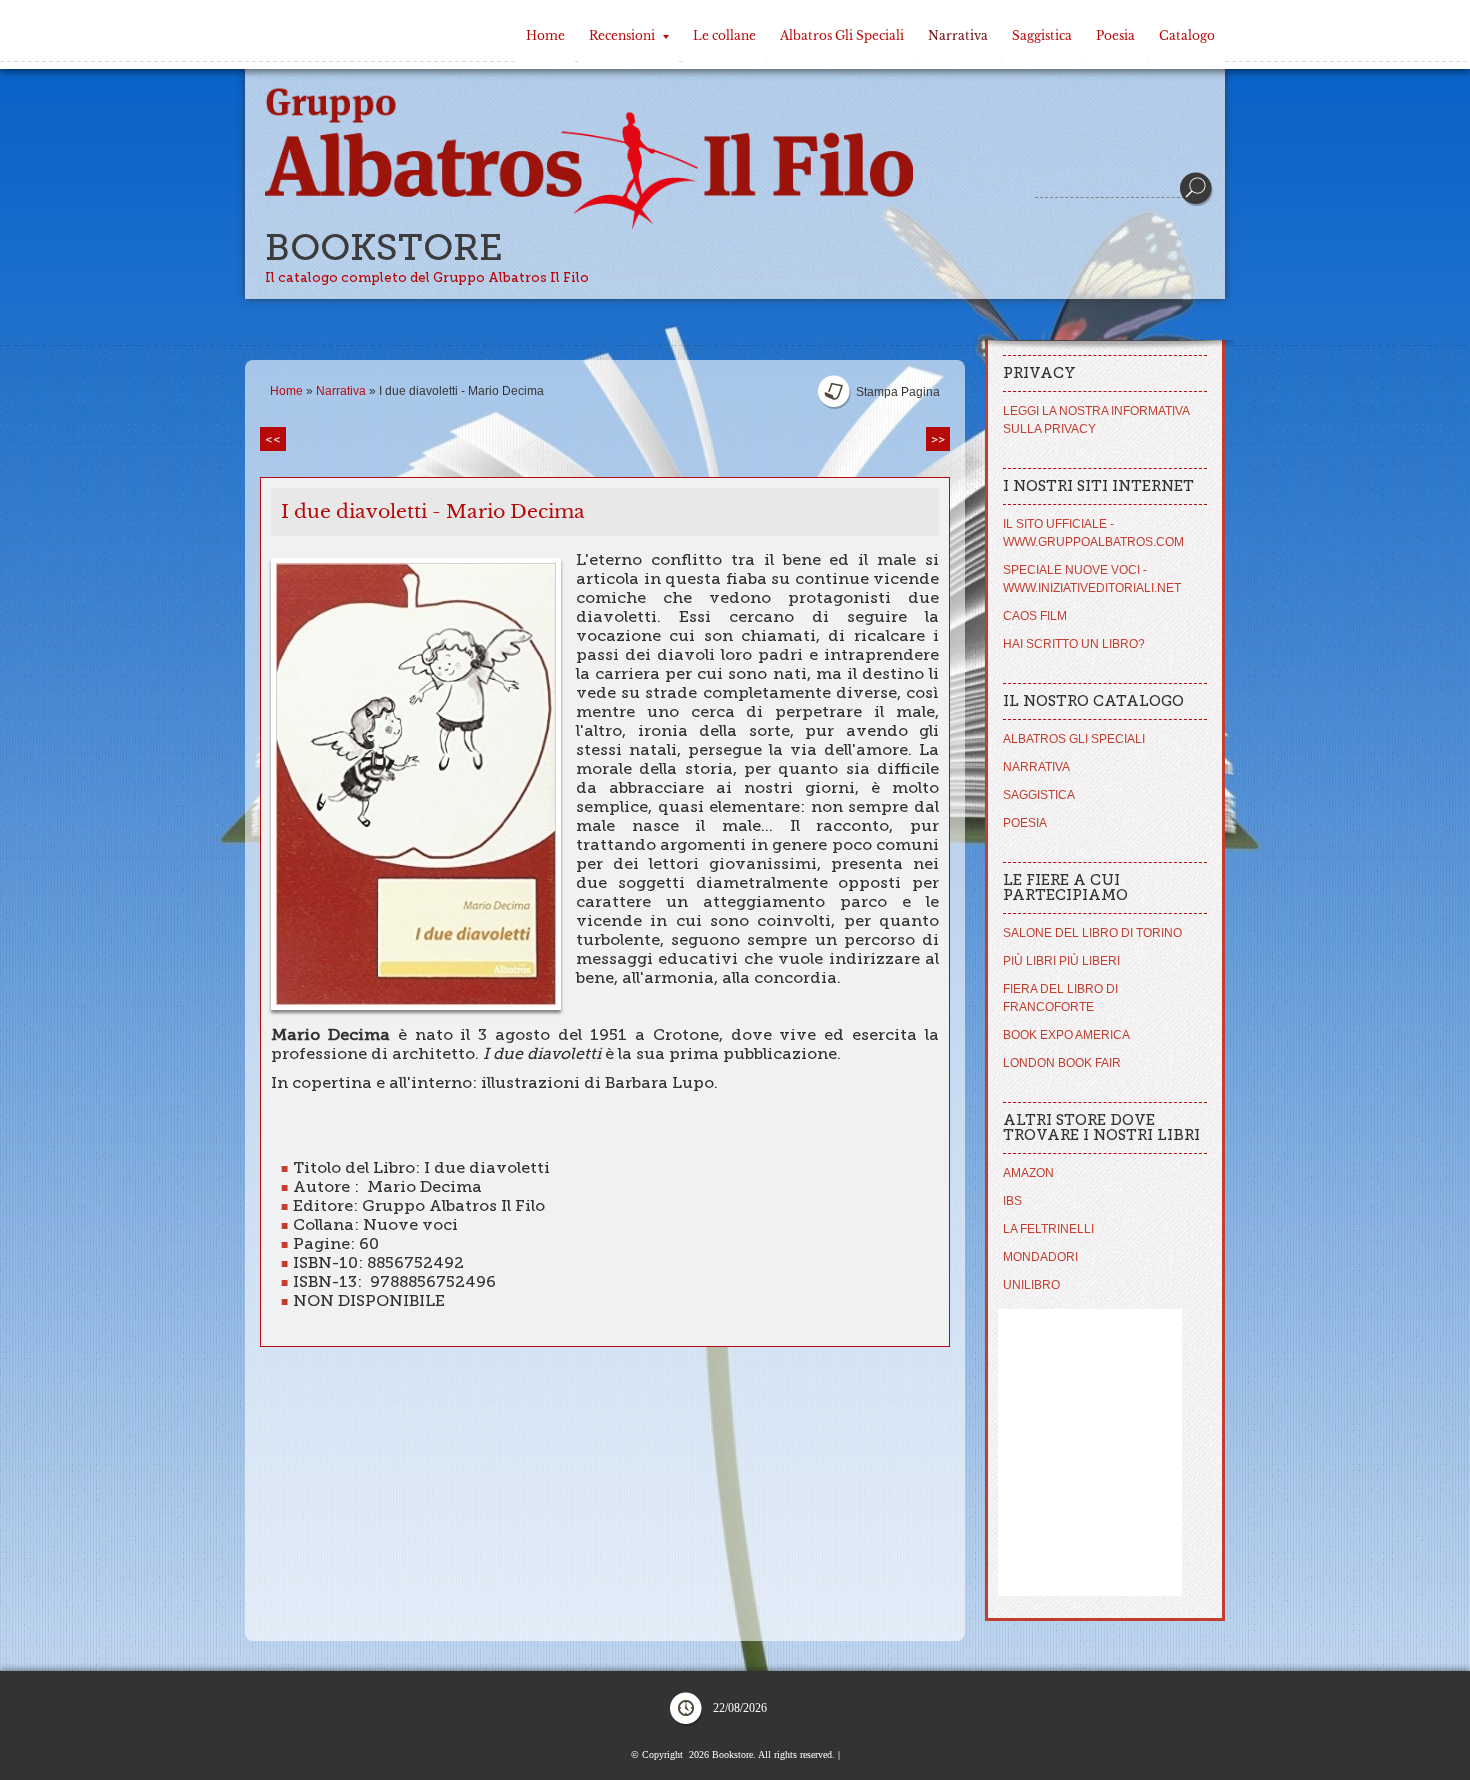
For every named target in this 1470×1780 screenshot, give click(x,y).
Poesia (1115, 35)
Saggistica (1042, 35)
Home (545, 35)
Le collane (724, 35)
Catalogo (1187, 35)
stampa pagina (898, 392)
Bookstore (384, 247)
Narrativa (958, 35)
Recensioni (622, 35)
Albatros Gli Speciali (842, 35)
